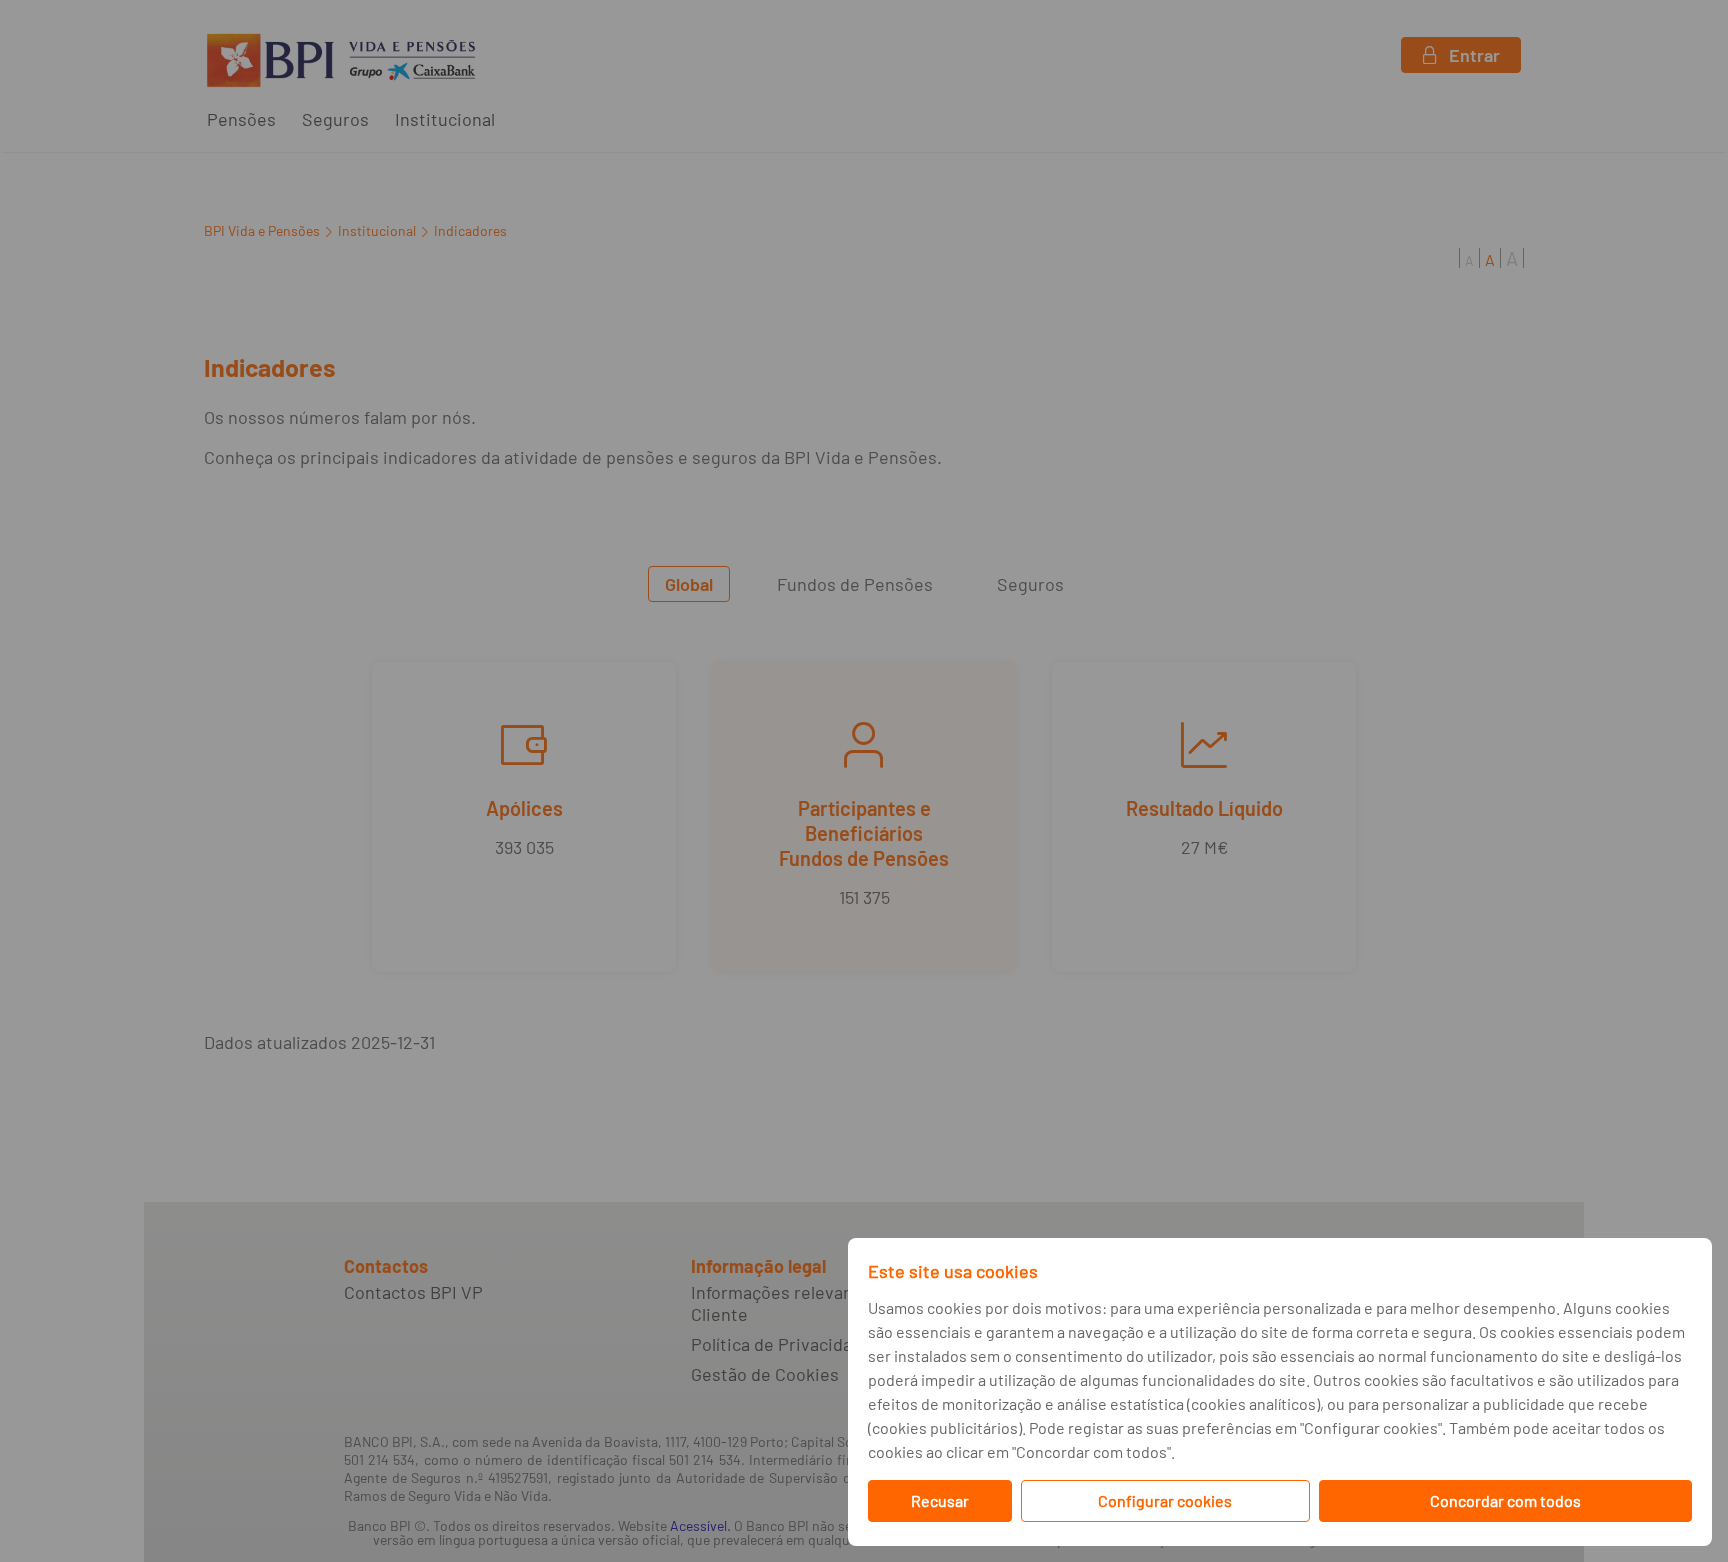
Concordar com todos (1505, 1500)
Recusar (940, 1500)
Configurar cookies (1165, 1500)
